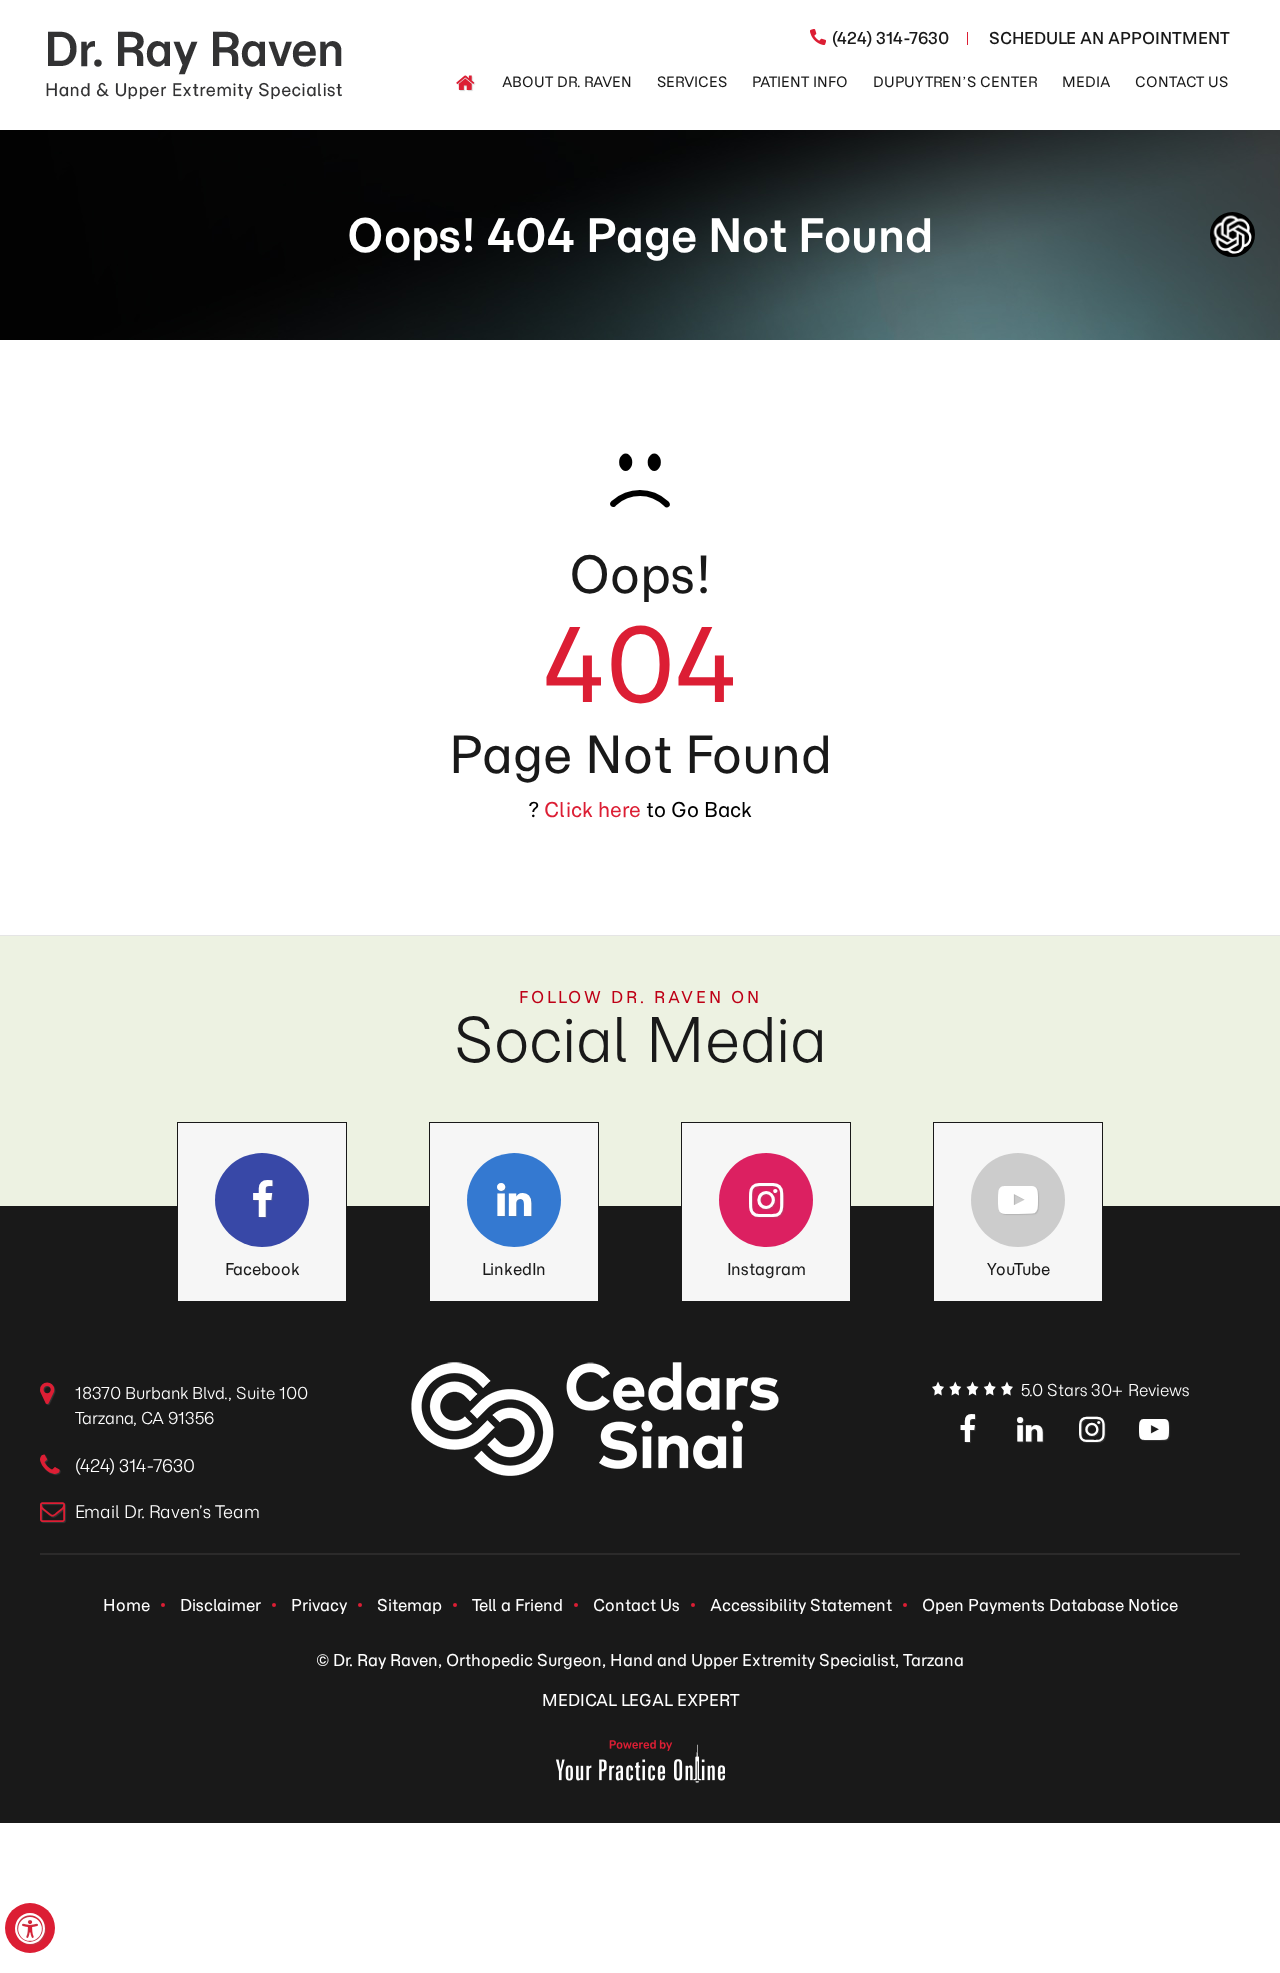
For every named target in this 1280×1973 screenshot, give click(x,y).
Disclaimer (220, 1605)
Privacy (319, 1605)
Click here (592, 809)
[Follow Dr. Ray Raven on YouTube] (1018, 1200)
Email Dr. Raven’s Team (167, 1512)
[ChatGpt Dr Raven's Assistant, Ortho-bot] (1232, 234)
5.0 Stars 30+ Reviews (1105, 1390)
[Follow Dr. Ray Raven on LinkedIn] (514, 1200)
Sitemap (409, 1605)
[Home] (465, 83)
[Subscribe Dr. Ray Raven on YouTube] (1154, 1431)
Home (126, 1605)
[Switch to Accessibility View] (30, 1928)
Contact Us (636, 1605)
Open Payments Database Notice (1050, 1605)
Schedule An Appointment (1109, 38)
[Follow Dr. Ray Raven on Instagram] (766, 1200)
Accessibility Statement (801, 1605)
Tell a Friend (517, 1605)
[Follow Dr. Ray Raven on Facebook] (262, 1200)
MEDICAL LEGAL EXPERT (640, 1700)
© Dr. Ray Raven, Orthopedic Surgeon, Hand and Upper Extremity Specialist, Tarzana (640, 1660)
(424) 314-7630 (890, 38)
